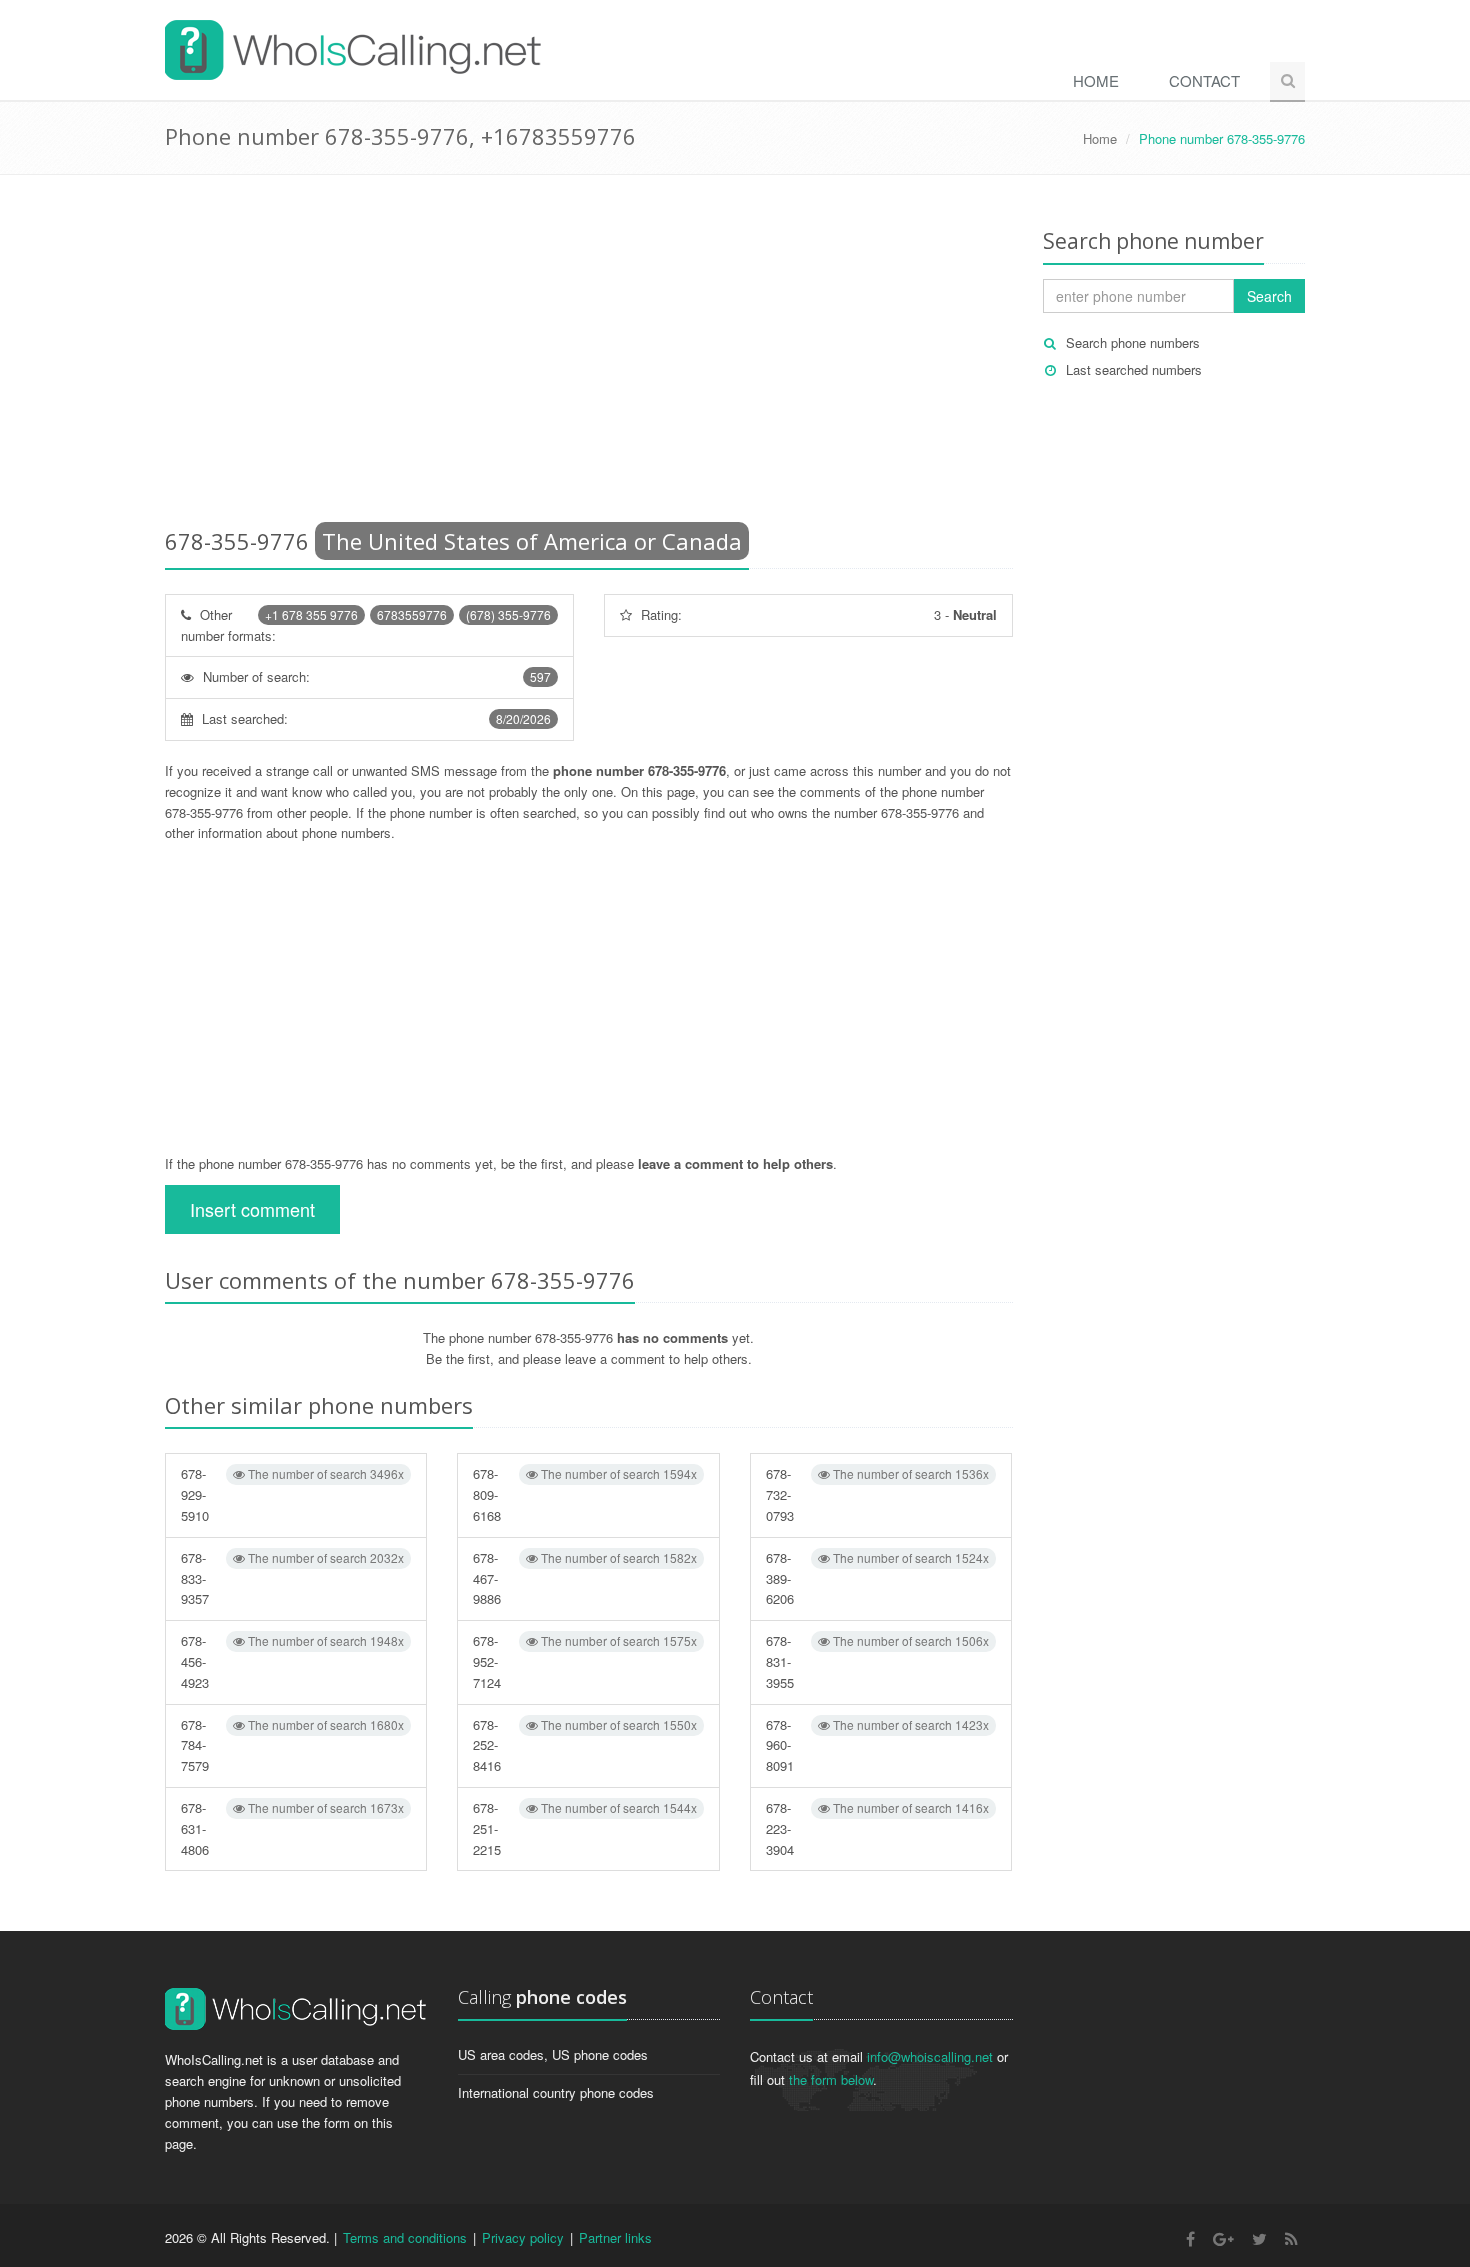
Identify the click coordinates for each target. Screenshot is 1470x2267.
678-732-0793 (877, 1494)
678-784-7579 (292, 1745)
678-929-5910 (292, 1494)
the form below (831, 2079)
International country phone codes (556, 2092)
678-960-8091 (877, 1745)
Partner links (615, 2237)
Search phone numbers (1133, 342)
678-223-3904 (877, 1828)
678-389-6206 (877, 1578)
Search (1269, 296)
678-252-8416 (584, 1745)
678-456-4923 (292, 1661)
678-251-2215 (584, 1828)
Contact (1204, 80)
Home (1096, 80)
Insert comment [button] (252, 1209)
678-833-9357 (292, 1578)
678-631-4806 (292, 1828)
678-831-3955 (877, 1661)
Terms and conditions (405, 2237)
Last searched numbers (1134, 369)
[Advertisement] (589, 355)
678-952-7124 (584, 1661)
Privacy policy (523, 2237)
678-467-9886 (584, 1578)
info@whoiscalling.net (930, 2056)
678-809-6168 (584, 1494)
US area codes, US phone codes (553, 2054)
